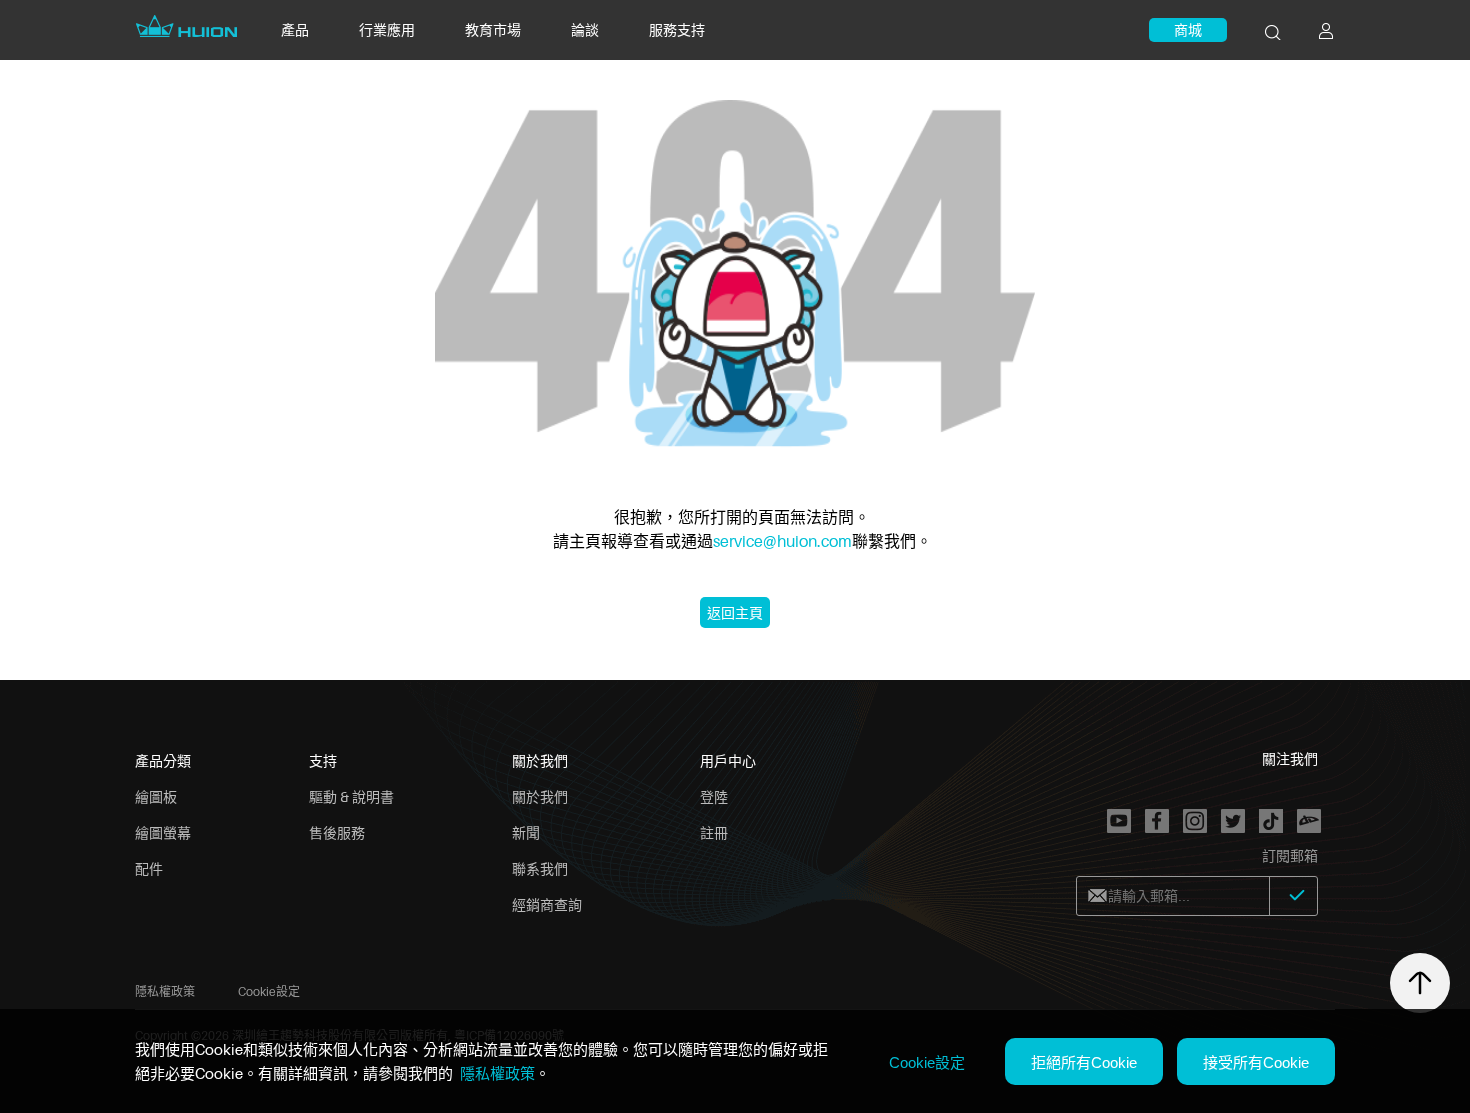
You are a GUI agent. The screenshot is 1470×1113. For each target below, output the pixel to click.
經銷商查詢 (547, 904)
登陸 (714, 796)
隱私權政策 (165, 991)
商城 (1188, 29)
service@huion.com (782, 541)
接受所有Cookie (1256, 1062)
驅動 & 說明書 (351, 796)
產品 (295, 29)
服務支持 (677, 29)
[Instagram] (1195, 821)
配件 (149, 868)
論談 (585, 29)
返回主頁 (735, 612)
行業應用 (387, 29)
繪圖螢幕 (163, 832)
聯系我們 (540, 868)
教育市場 (493, 29)
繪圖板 (156, 796)
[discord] (1309, 821)
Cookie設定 (269, 991)
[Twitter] (1233, 821)
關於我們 (540, 796)
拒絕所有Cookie (1084, 1062)
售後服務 (337, 832)
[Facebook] (1157, 821)
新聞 (526, 832)
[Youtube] (1119, 821)
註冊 (714, 832)
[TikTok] (1271, 821)
